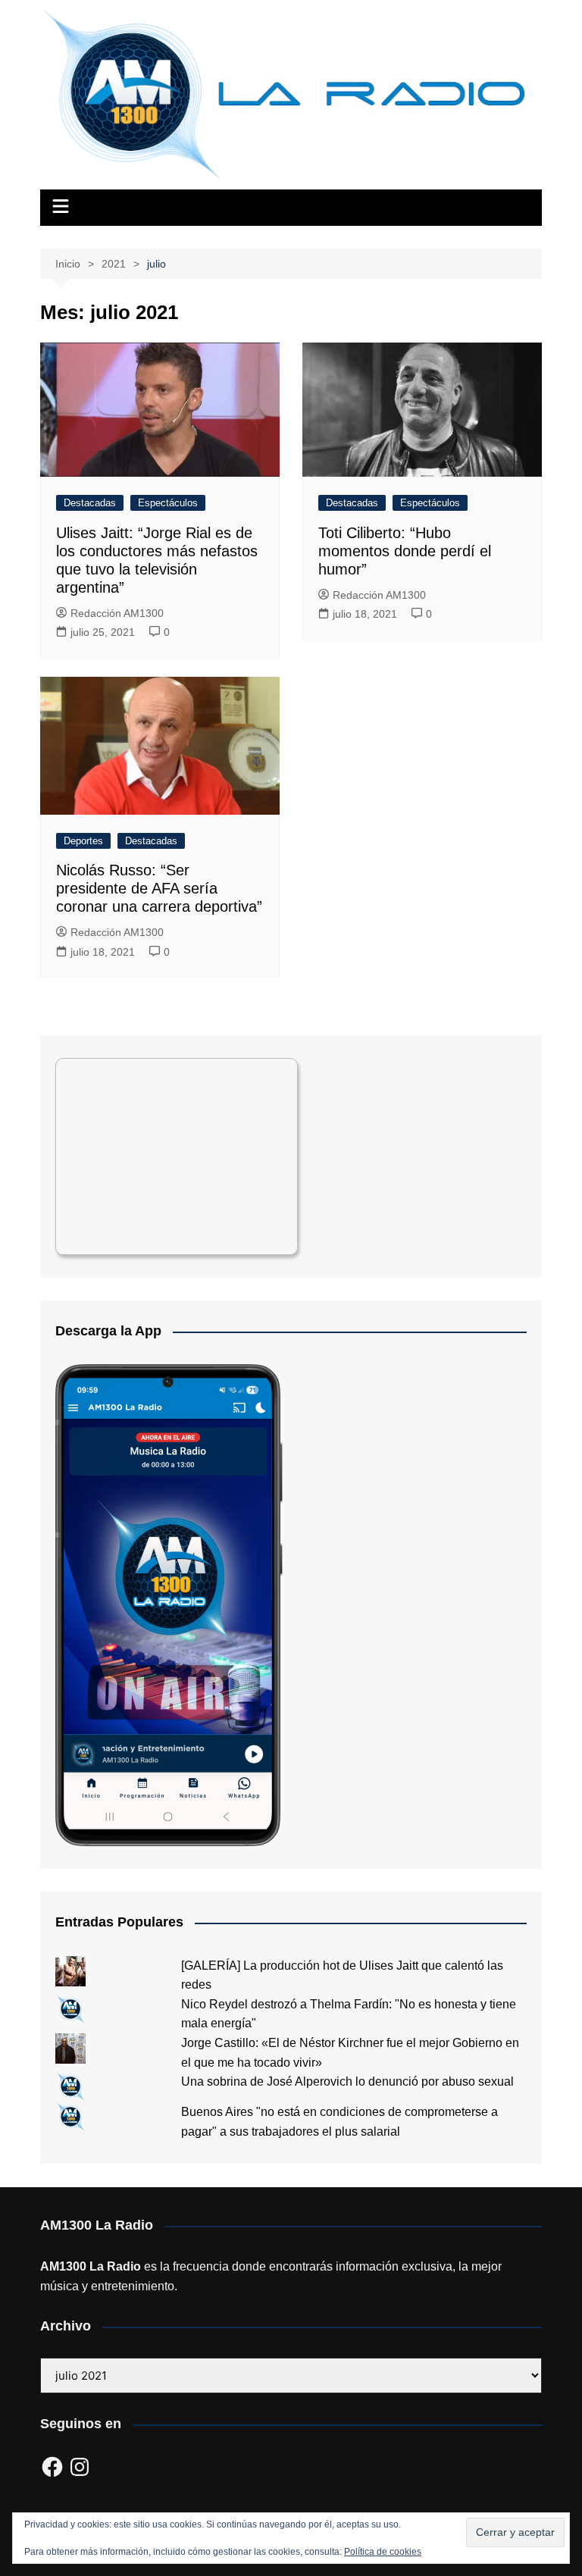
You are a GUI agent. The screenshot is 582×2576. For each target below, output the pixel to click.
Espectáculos (168, 503)
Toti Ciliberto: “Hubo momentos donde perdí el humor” (405, 551)
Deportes (83, 841)
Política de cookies (383, 2552)
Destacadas (90, 503)
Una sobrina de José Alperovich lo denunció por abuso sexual (347, 2081)
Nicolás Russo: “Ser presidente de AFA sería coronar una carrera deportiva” (159, 888)
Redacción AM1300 (117, 613)
